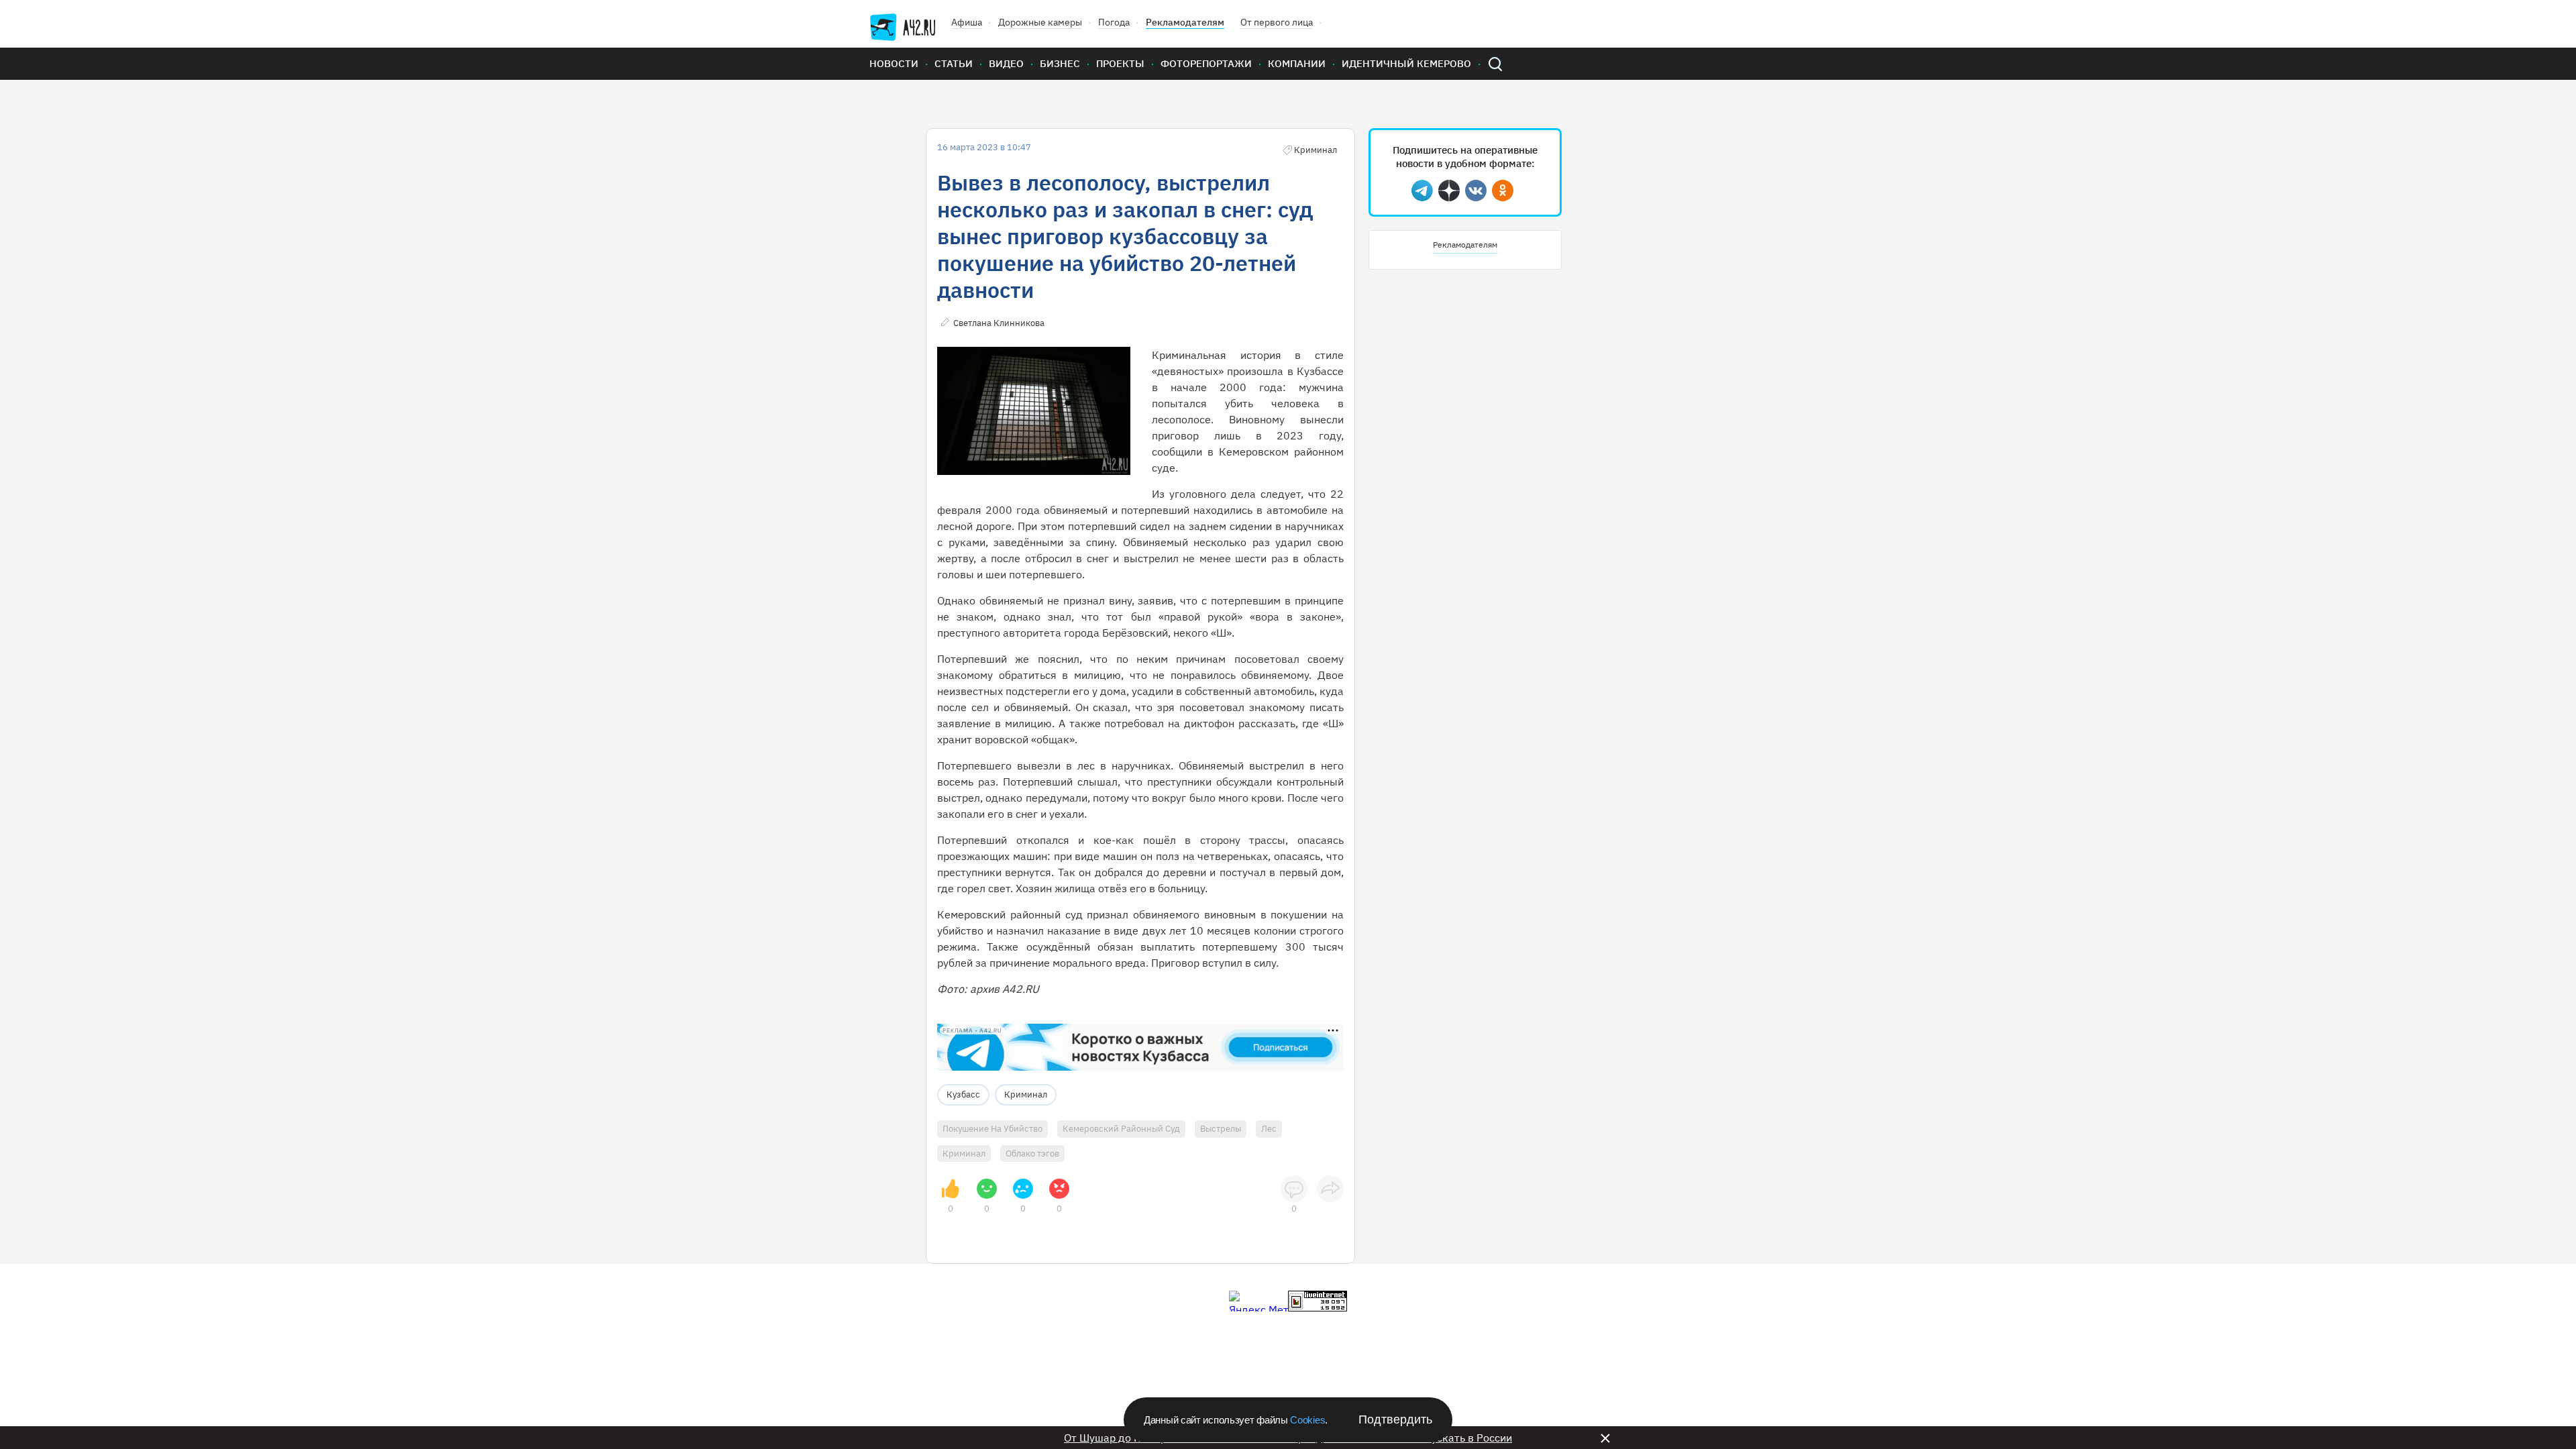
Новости (894, 63)
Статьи (954, 63)
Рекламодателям (1185, 22)
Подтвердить (1395, 1419)
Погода (1114, 22)
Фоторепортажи (1206, 63)
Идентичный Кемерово (1406, 63)
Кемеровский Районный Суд (1121, 1129)
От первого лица (1277, 22)
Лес (1269, 1129)
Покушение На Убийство (992, 1129)
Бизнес (1060, 63)
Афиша (967, 22)
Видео (1006, 63)
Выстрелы (1221, 1129)
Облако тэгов (1032, 1153)
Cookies (1307, 1420)
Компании (1297, 63)
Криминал (1026, 1094)
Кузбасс (963, 1094)
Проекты (1120, 63)
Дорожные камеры (1040, 22)
